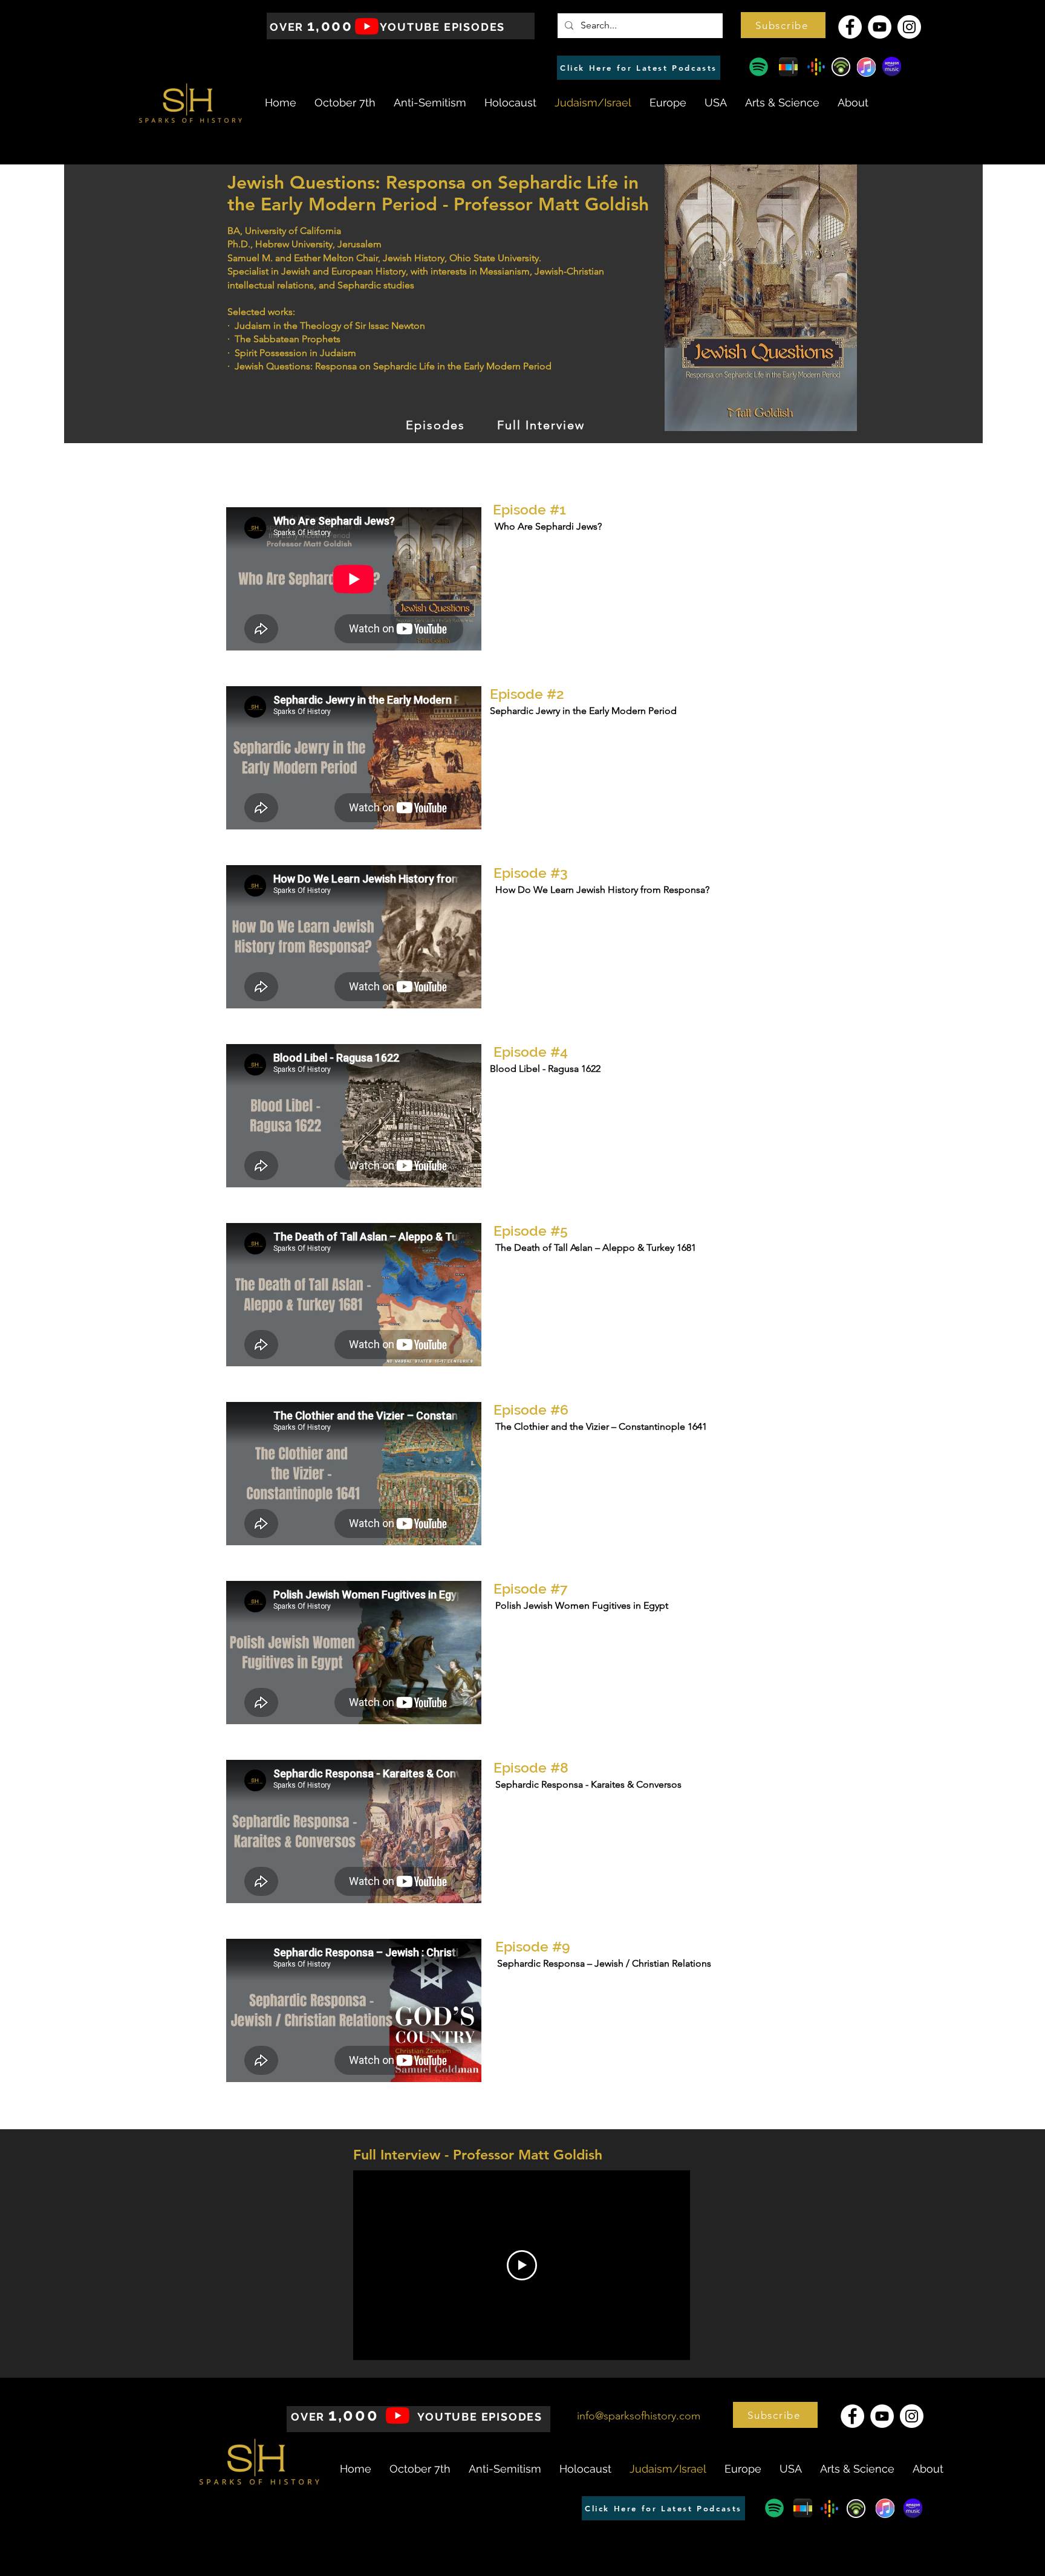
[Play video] (522, 2265)
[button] (783, 25)
